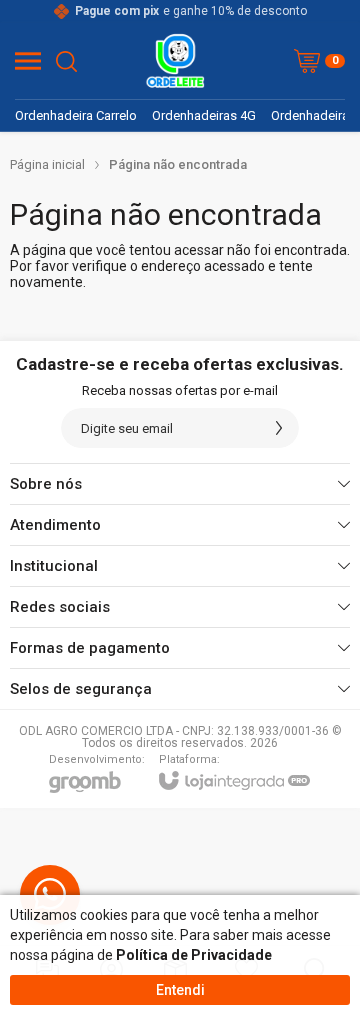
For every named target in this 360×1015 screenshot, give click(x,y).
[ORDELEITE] (175, 61)
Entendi (180, 990)
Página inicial (47, 164)
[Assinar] (279, 428)
